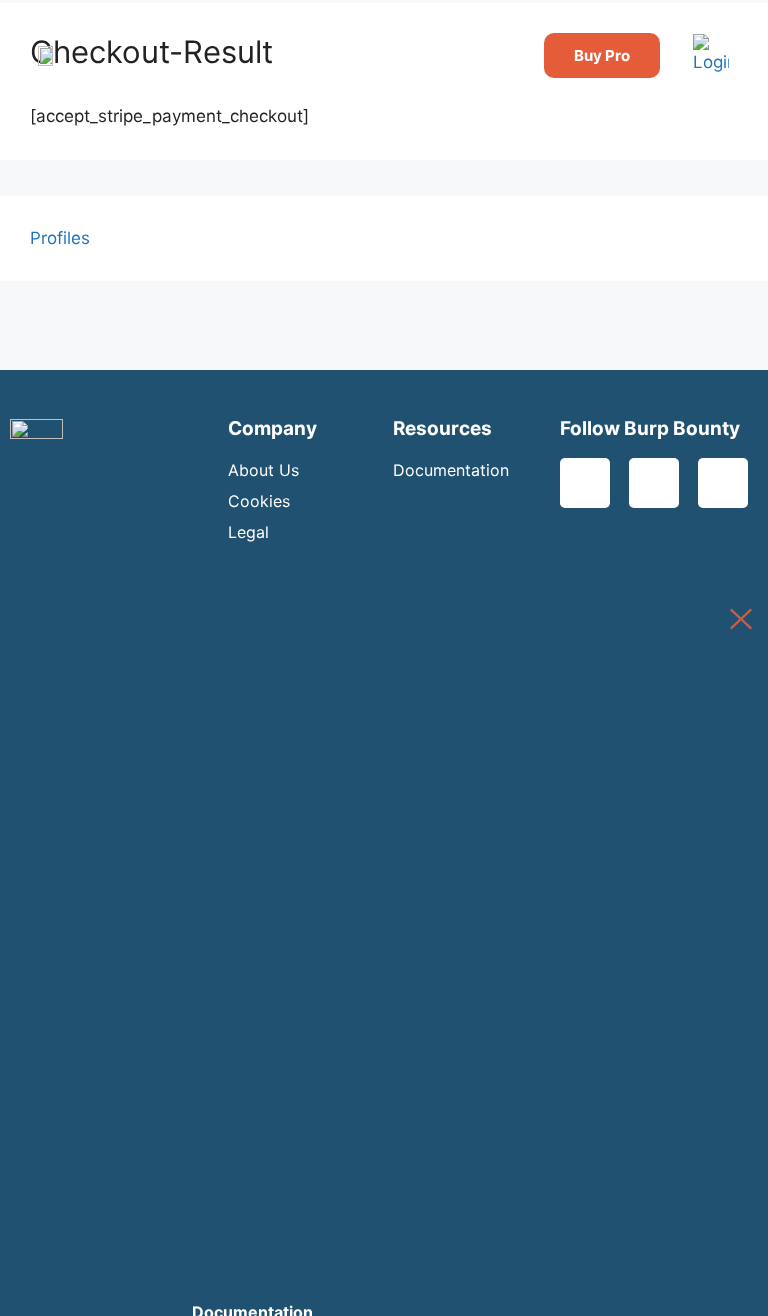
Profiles (60, 238)
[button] (686, 55)
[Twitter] (585, 483)
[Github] (723, 483)
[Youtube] (654, 483)
